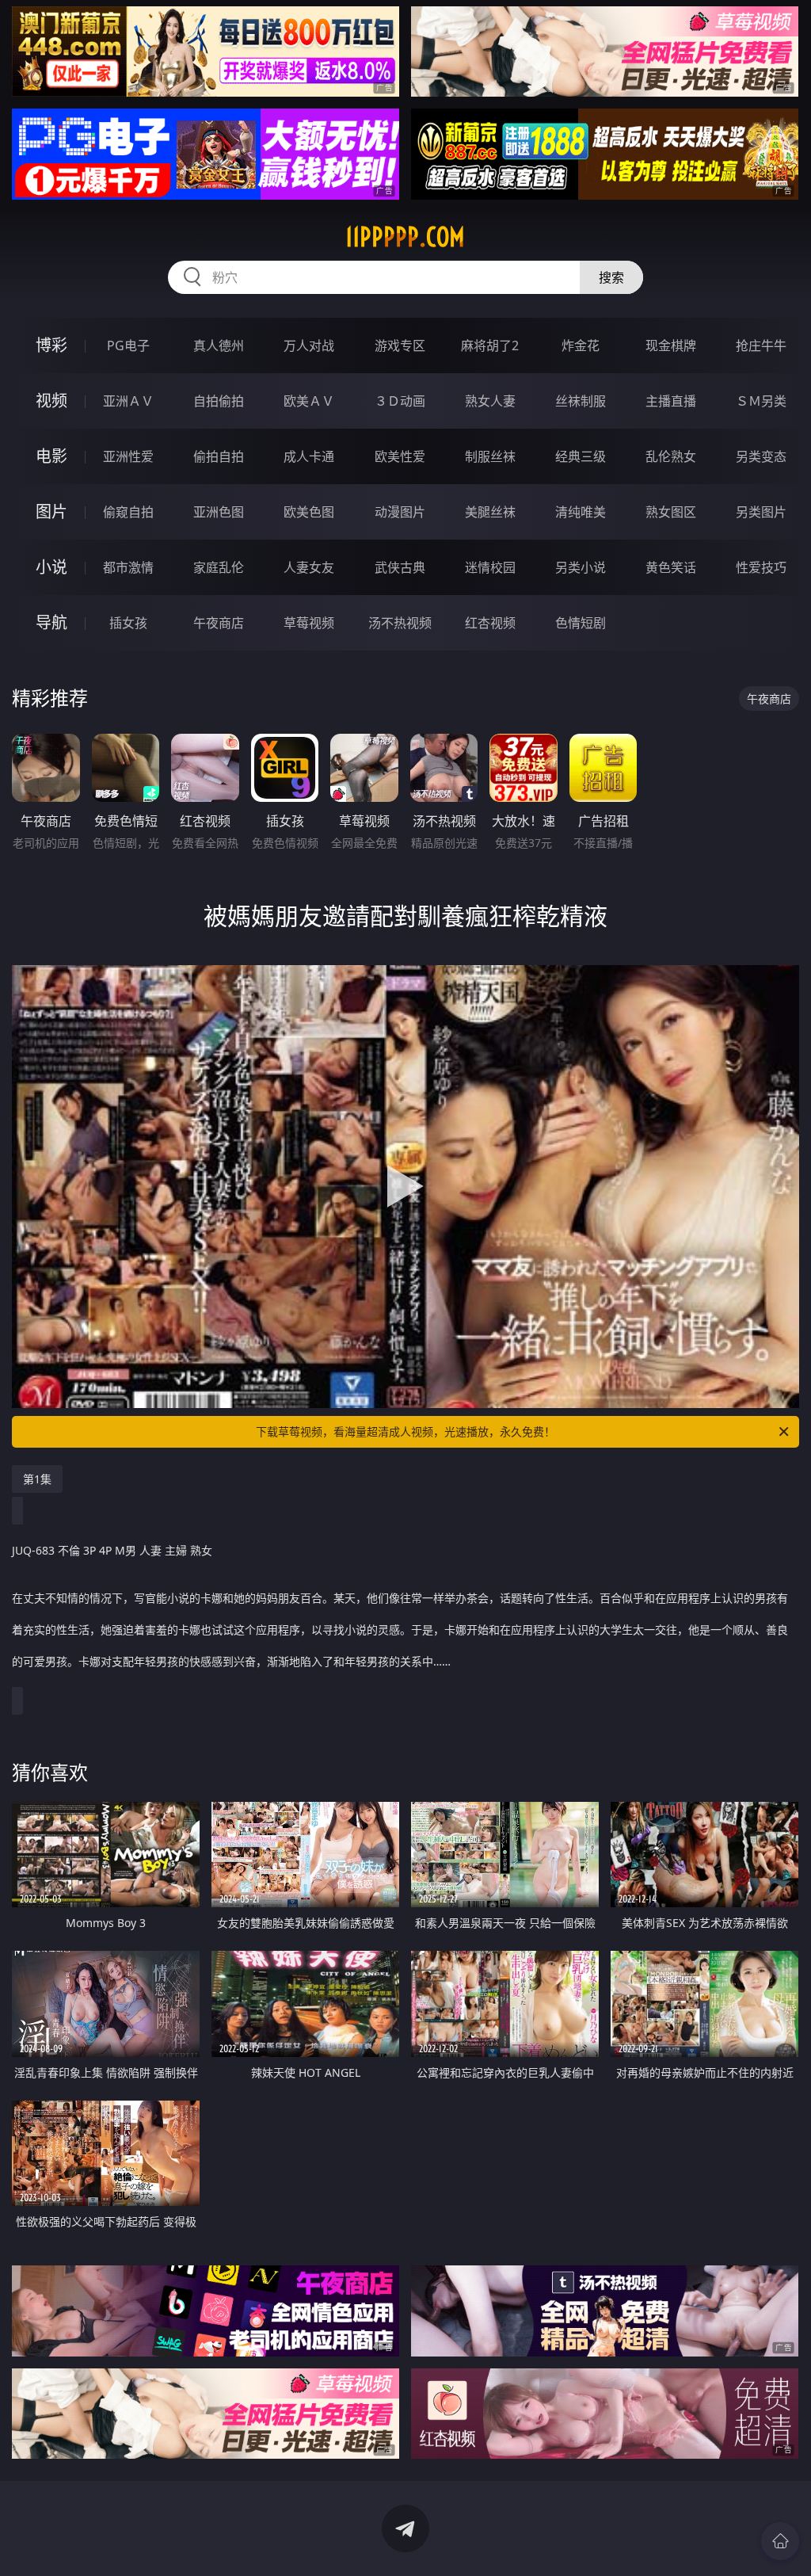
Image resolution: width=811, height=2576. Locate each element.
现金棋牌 (671, 345)
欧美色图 (309, 512)
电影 (51, 456)
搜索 (611, 277)
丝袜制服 (581, 401)
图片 (51, 511)
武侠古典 (400, 567)
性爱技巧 (761, 567)
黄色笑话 (671, 567)
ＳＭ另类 (761, 401)
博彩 (51, 345)
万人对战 (309, 345)
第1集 (37, 1479)
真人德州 (219, 345)
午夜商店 (219, 623)
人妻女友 (309, 567)
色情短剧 (581, 623)
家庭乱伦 (219, 567)
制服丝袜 (490, 456)
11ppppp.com (405, 237)
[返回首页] (780, 2541)
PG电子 (128, 345)
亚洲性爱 (128, 456)
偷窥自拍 (128, 512)
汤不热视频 (400, 623)
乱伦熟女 (671, 456)
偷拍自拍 (219, 456)
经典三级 (581, 456)
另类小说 (581, 567)
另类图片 (761, 512)
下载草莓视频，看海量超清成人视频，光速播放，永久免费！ (405, 1431)
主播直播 (671, 401)
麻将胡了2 (490, 345)
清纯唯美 (581, 512)
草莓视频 (309, 623)
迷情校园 (490, 567)
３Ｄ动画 (400, 401)
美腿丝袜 (490, 512)
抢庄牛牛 (761, 345)
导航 (51, 622)
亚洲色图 (219, 512)
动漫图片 (400, 512)
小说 (51, 567)
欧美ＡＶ (309, 401)
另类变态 (761, 456)
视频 (51, 401)
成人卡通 (309, 456)
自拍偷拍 (219, 401)
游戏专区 (400, 345)
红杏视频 (490, 623)
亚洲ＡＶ (128, 401)
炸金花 (581, 345)
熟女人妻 (490, 401)
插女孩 (128, 623)
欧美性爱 (400, 456)
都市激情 (128, 567)
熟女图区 (671, 512)
